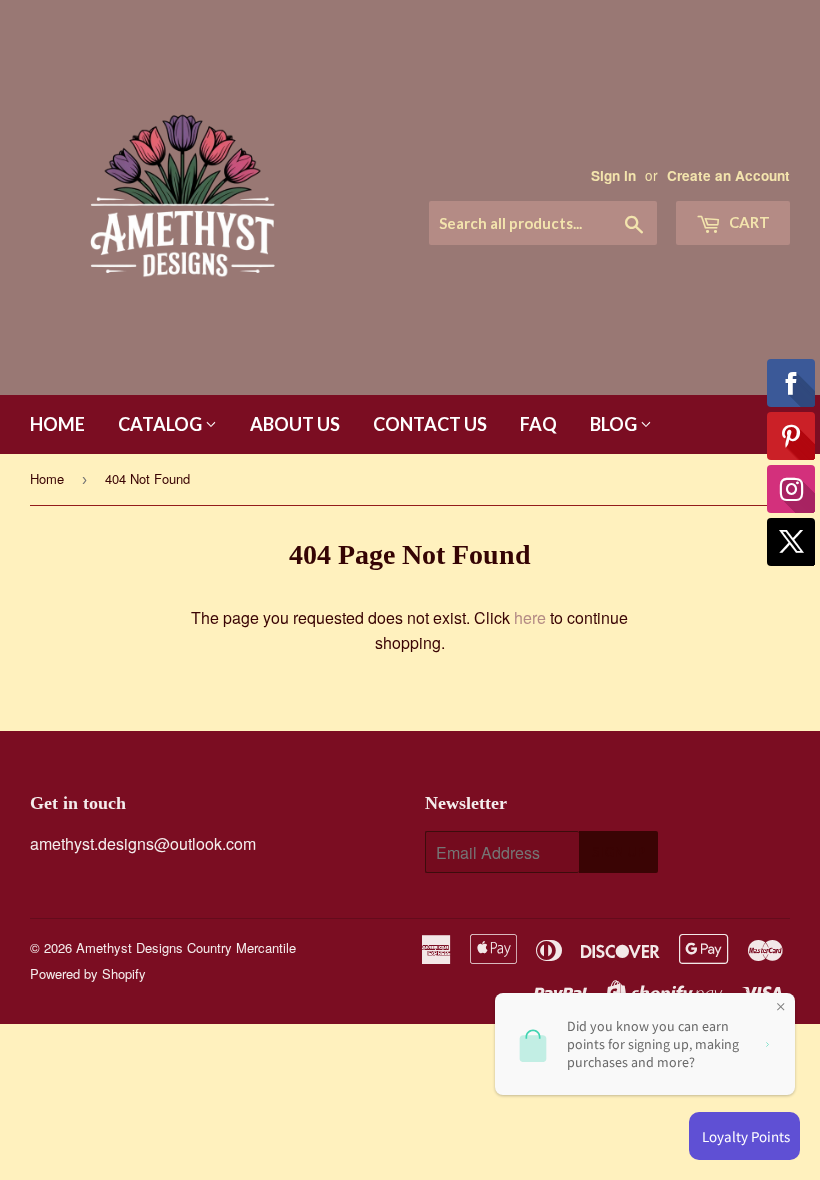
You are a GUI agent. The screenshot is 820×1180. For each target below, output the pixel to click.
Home (57, 424)
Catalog (161, 424)
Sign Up (618, 852)
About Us (295, 424)
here (530, 617)
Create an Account (728, 175)
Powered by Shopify (88, 973)
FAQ (538, 424)
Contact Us (430, 424)
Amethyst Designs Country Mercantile (186, 947)
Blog (615, 424)
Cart (748, 222)
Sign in (613, 175)
